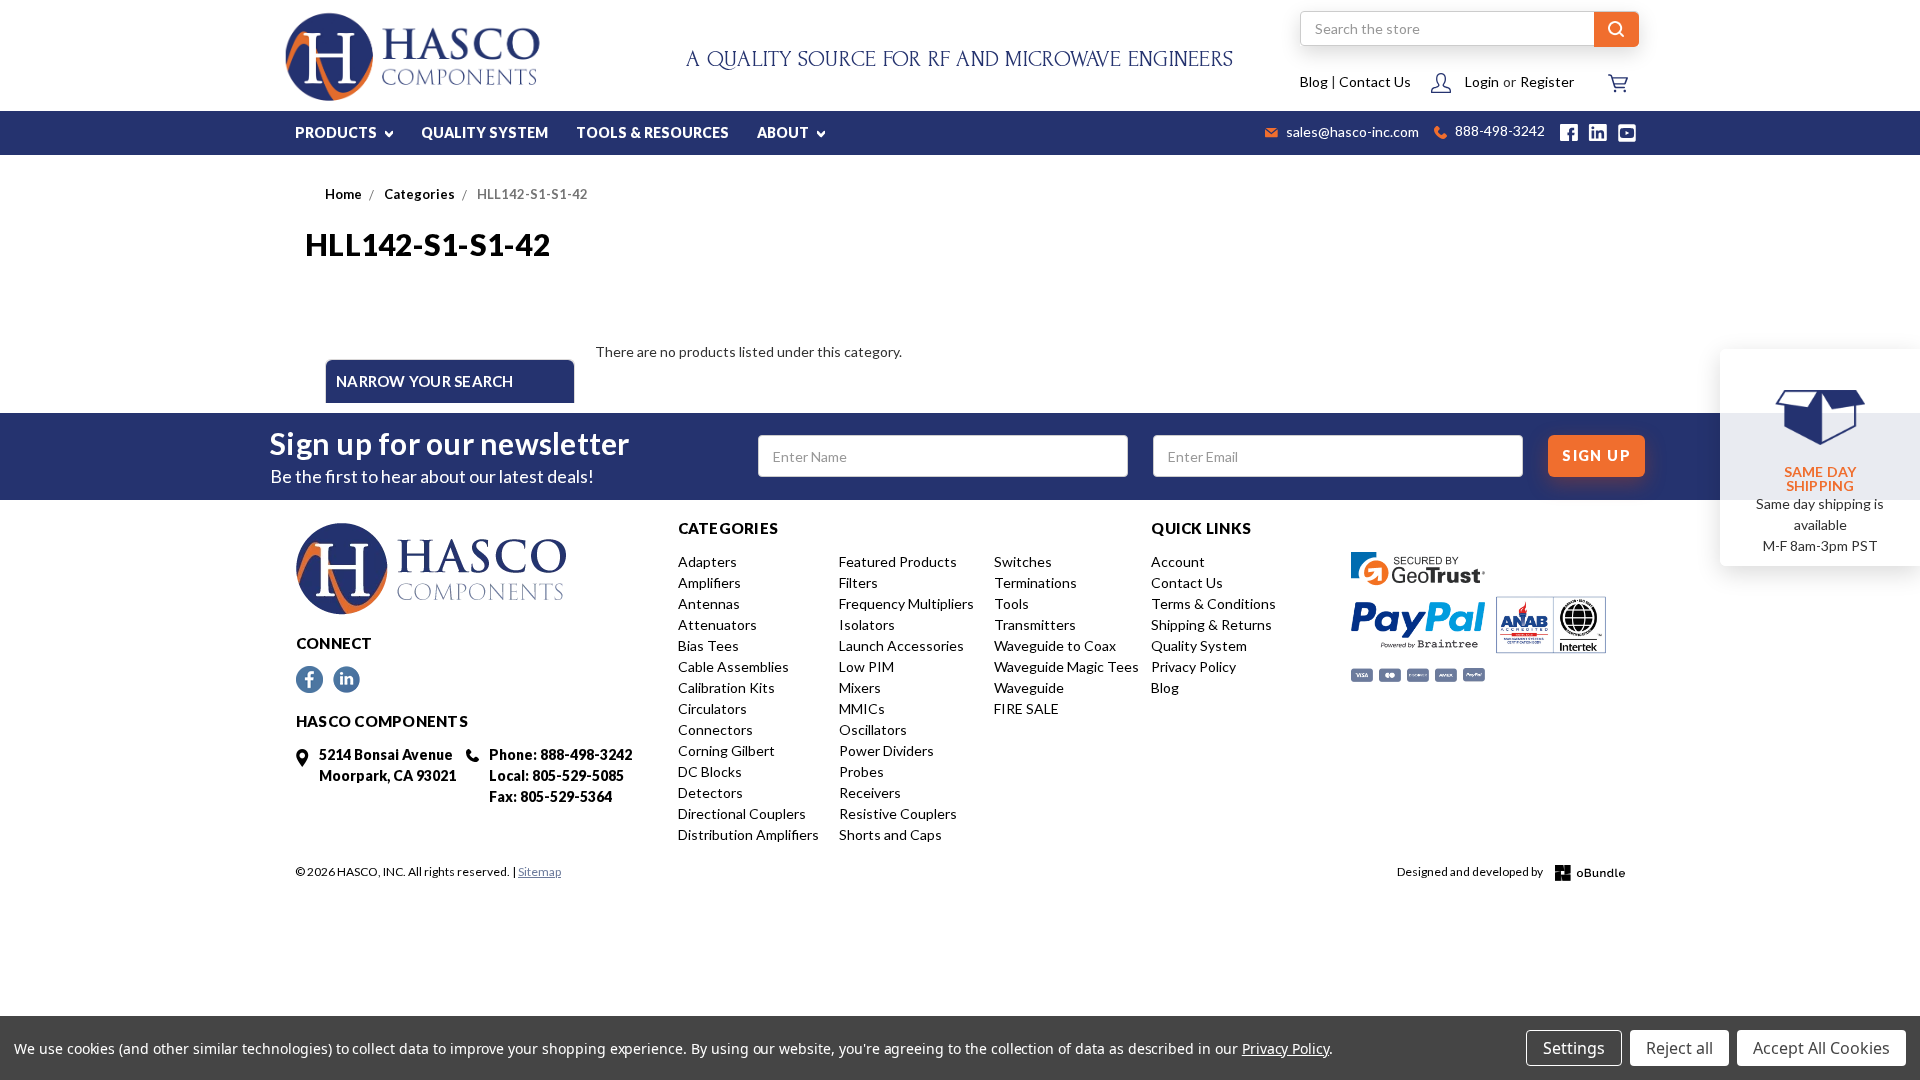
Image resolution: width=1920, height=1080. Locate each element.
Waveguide (1029, 687)
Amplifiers (709, 582)
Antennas (709, 603)
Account (1178, 561)
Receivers (870, 792)
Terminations (1035, 582)
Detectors (710, 792)
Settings (1574, 1048)
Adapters (707, 561)
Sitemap (539, 871)
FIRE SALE (1026, 708)
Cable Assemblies (733, 666)
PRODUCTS (337, 132)
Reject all (1679, 1048)
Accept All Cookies (1821, 1048)
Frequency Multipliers (906, 603)
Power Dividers (886, 750)
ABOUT (784, 132)
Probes (861, 771)
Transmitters (1035, 624)
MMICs (862, 708)
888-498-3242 (1498, 132)
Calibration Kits (726, 687)
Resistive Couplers (898, 813)
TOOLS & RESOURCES (652, 132)
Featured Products (898, 561)
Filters (858, 582)
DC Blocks (710, 771)
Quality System (1199, 645)
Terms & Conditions (1213, 603)
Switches (1023, 561)
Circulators (712, 708)
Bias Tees (708, 645)
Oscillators (873, 729)
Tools (1011, 603)
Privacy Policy (1193, 666)
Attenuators (717, 624)
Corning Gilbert (726, 750)
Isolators (867, 624)
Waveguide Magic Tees (1066, 666)
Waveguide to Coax (1055, 645)
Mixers (860, 687)
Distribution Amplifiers (748, 834)
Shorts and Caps (890, 834)
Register (1547, 81)
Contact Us (1375, 81)
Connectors (715, 729)
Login (1482, 81)
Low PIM (866, 666)
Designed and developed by (1471, 871)
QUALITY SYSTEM (484, 132)
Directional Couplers (742, 813)
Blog (1314, 81)
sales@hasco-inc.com (1351, 133)
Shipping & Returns (1211, 624)
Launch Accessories (901, 645)
